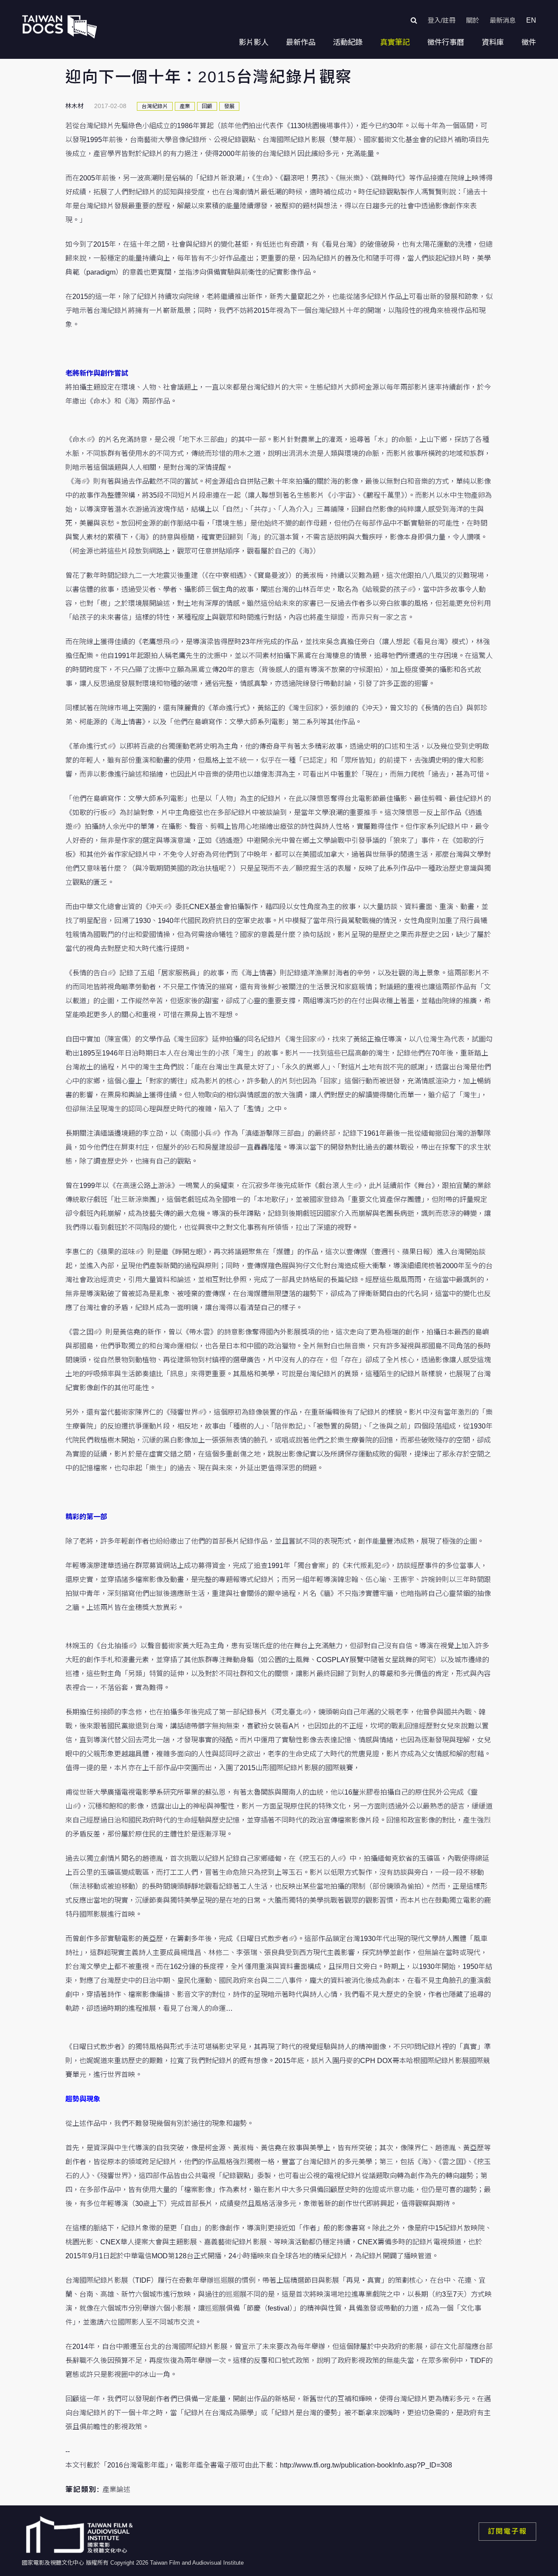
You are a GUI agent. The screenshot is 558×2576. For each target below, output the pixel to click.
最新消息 (503, 20)
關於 (473, 20)
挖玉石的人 (320, 1858)
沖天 (156, 907)
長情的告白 (90, 973)
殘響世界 (184, 1412)
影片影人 (254, 42)
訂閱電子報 (507, 2531)
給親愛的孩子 (386, 589)
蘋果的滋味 (118, 1252)
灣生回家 (303, 1039)
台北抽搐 (114, 1646)
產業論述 (116, 2489)
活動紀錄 (348, 42)
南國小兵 (198, 1133)
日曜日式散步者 (264, 1939)
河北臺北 (289, 1712)
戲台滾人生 (336, 1186)
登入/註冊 (442, 20)
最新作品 (301, 42)
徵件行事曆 (446, 42)
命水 (79, 440)
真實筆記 (395, 42)
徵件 (529, 42)
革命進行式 (90, 746)
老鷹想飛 (156, 642)
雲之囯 (83, 1332)
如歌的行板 (90, 813)
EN (531, 20)
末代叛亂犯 (364, 1566)
